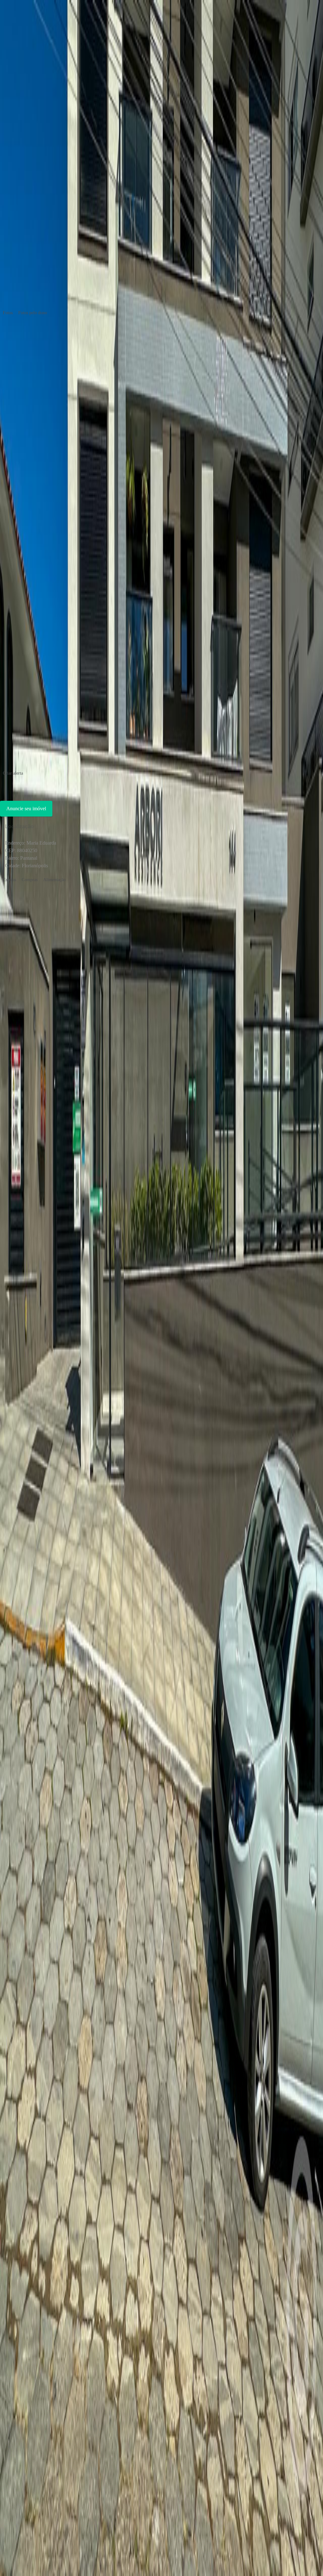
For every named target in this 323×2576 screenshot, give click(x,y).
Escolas (9, 880)
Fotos (8, 313)
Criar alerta (13, 773)
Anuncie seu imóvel (26, 809)
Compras (30, 880)
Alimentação (54, 880)
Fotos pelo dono (33, 313)
